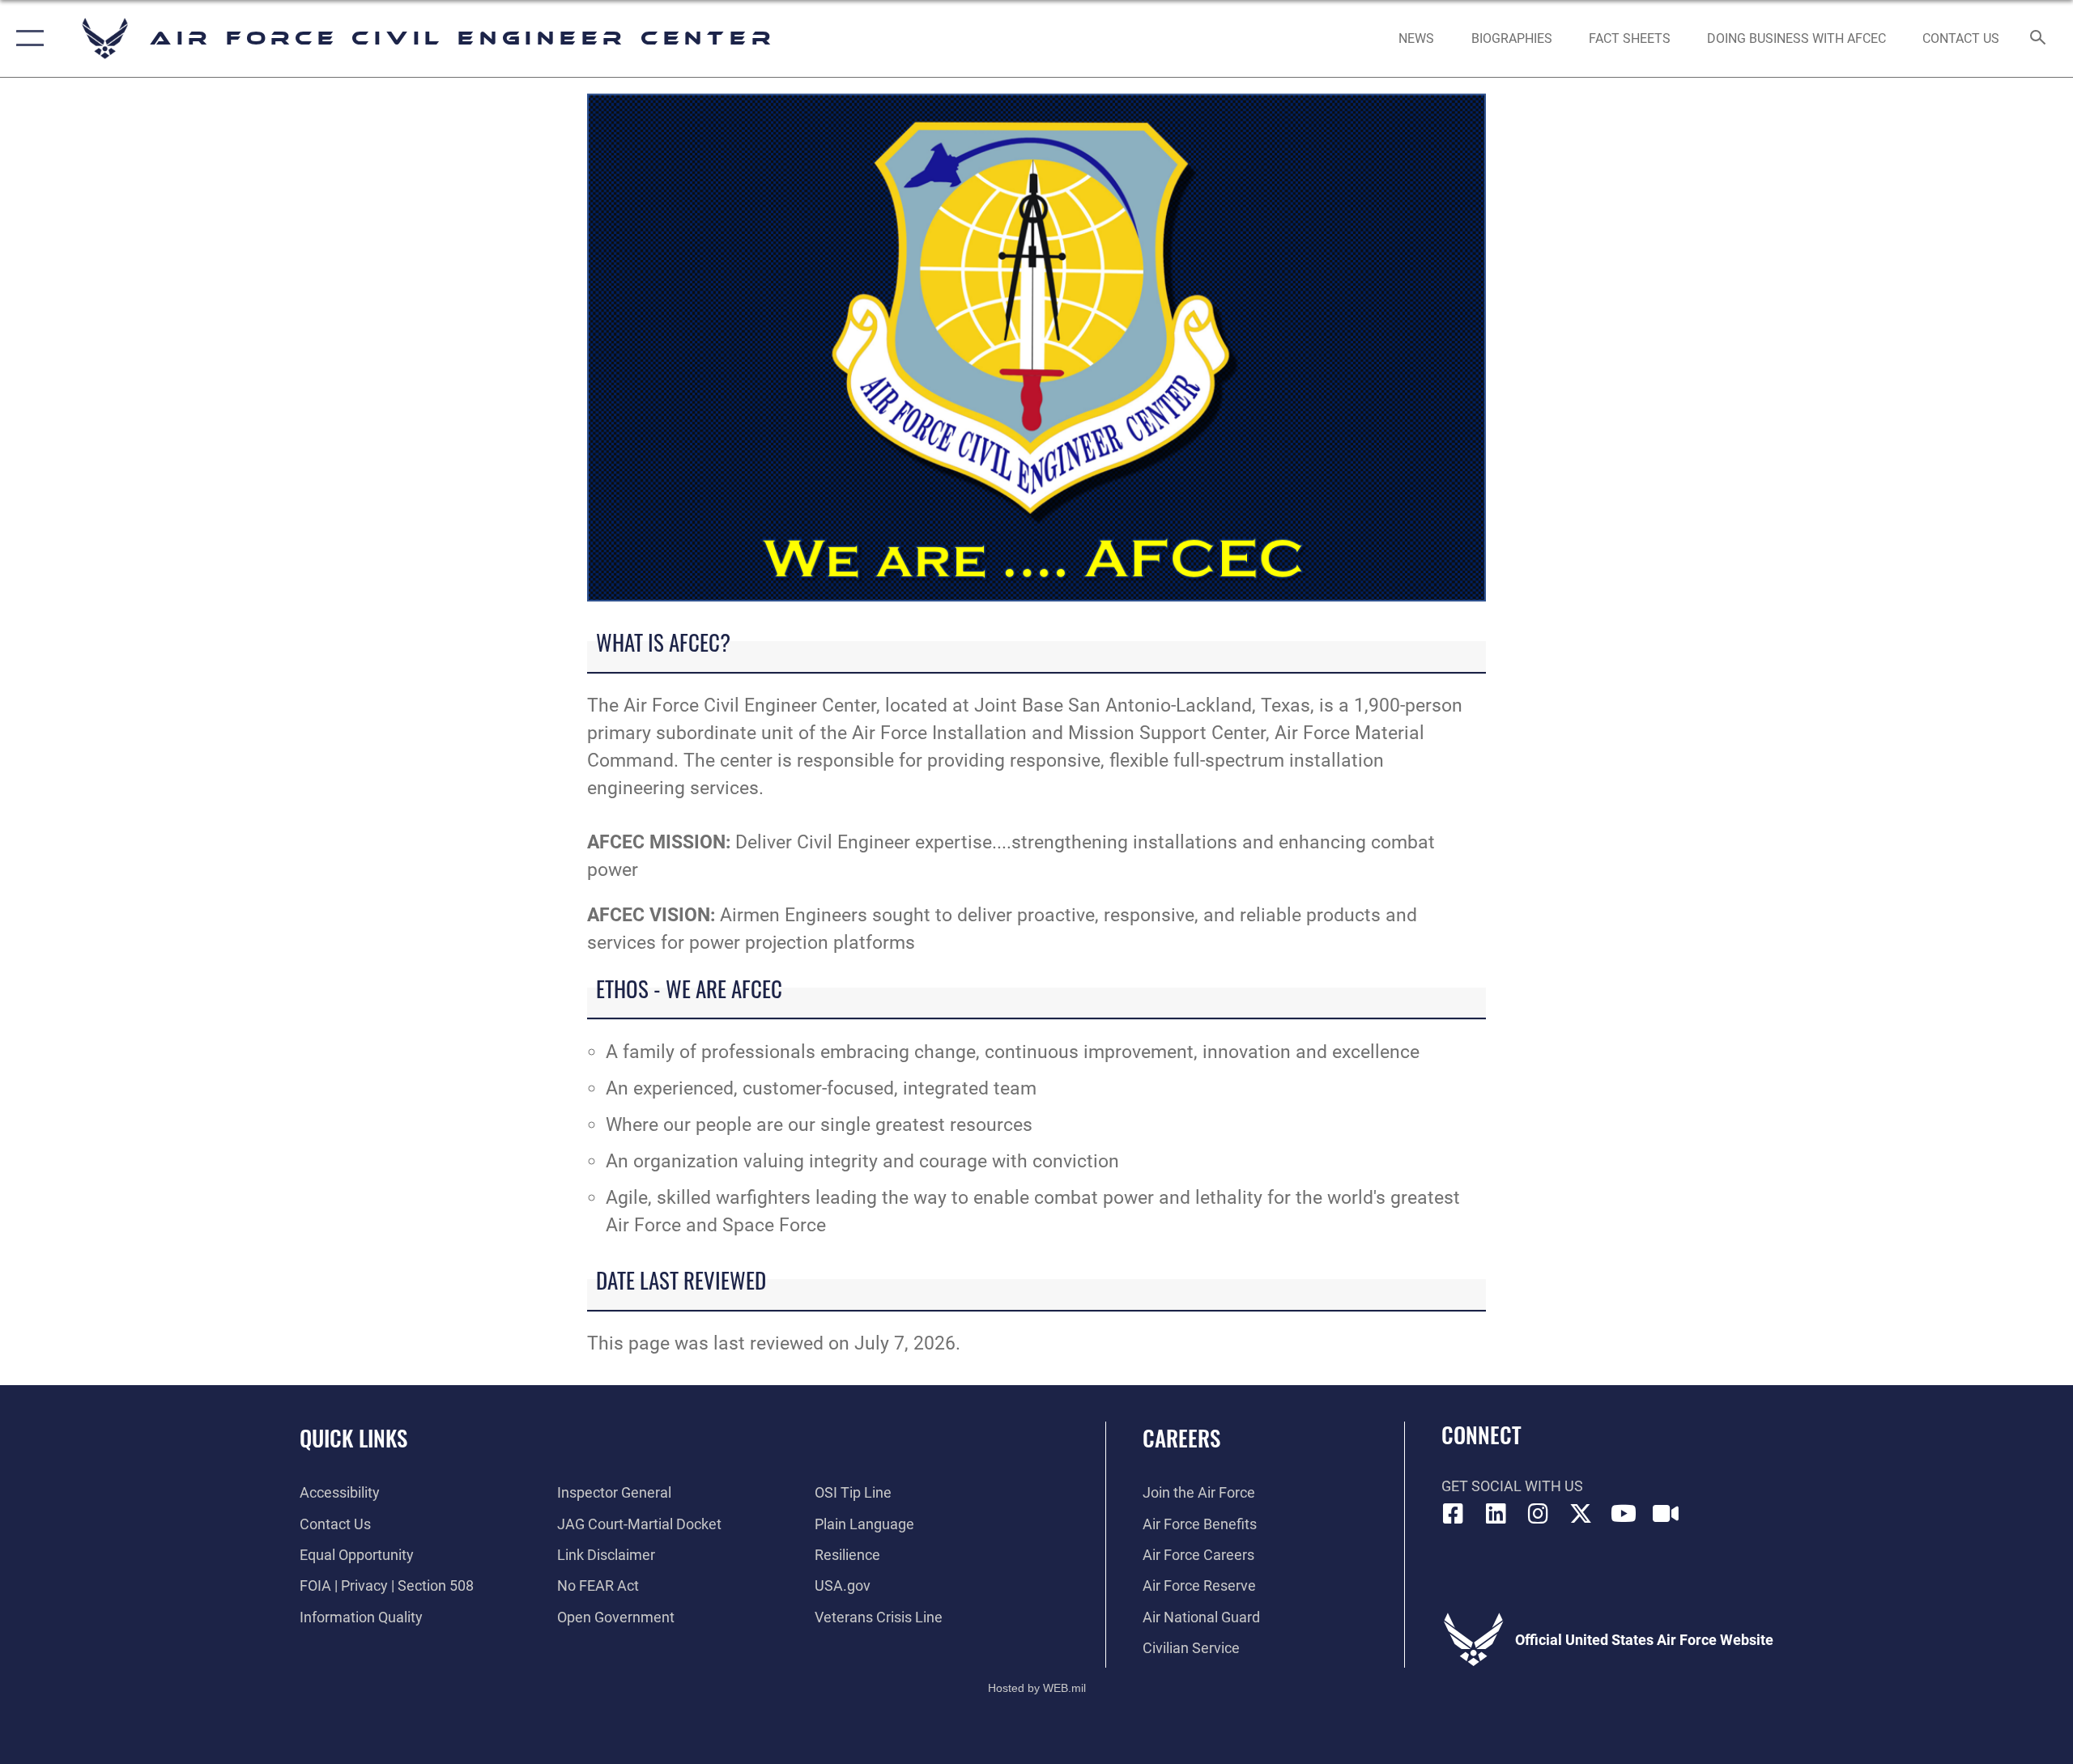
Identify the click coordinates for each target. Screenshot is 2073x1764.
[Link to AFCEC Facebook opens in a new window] (1454, 1514)
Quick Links (353, 1438)
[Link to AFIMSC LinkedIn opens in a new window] (1496, 1514)
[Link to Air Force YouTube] (1624, 1514)
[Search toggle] (2039, 39)
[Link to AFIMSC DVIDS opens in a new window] (1666, 1514)
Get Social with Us (1512, 1486)
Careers (1181, 1438)
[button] (26, 38)
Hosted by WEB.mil (1037, 1688)
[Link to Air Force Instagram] (1539, 1514)
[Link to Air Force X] (1581, 1514)
